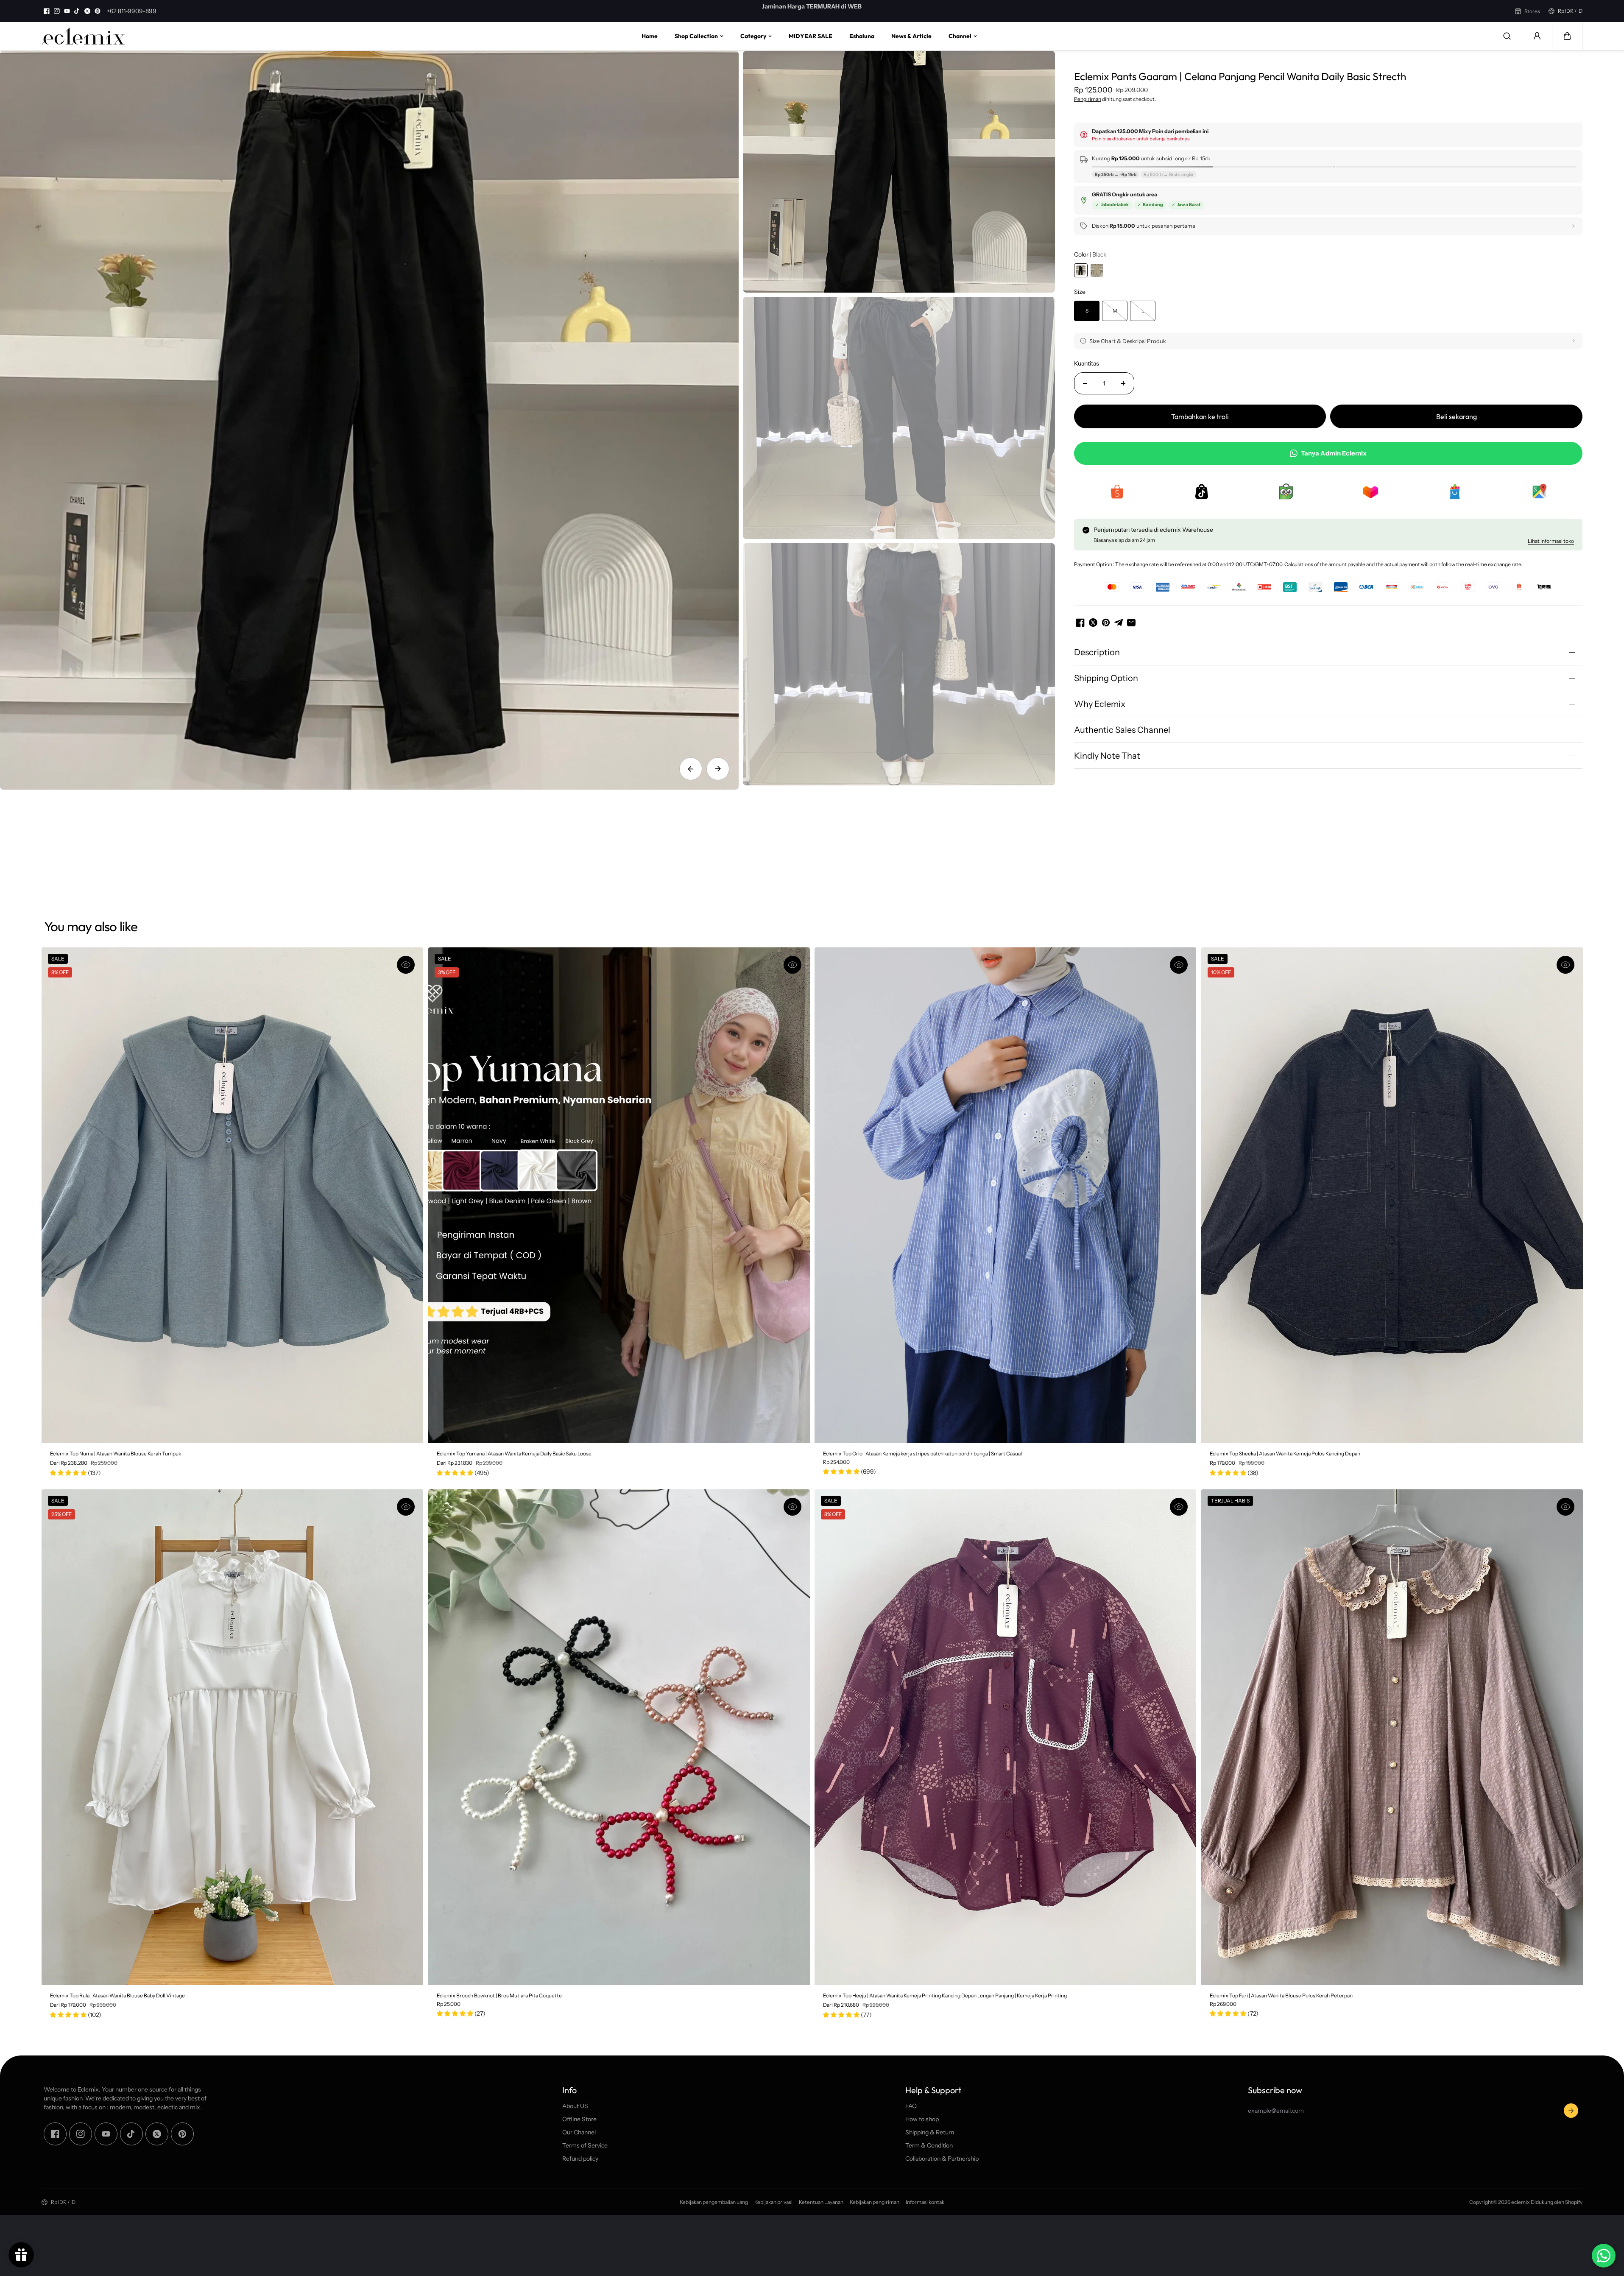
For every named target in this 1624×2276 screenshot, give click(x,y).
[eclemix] (84, 36)
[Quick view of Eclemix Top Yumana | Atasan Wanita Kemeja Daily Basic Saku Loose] (792, 965)
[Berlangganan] (1571, 2111)
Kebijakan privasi (773, 2202)
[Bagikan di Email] (1131, 623)
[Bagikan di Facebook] (1080, 623)
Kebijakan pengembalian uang (714, 2202)
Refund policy (580, 2159)
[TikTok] (77, 11)
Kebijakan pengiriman (875, 2202)
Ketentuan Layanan (821, 2202)
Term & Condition (929, 2145)
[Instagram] (57, 11)
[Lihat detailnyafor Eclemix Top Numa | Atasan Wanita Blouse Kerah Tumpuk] (232, 1195)
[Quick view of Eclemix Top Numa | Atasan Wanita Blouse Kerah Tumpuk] (406, 965)
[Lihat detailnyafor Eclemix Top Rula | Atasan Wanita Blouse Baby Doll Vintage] (232, 1737)
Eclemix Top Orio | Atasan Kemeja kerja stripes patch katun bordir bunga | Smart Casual (922, 1454)
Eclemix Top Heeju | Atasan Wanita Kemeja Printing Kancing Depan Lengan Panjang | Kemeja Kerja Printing (945, 1995)
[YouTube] (67, 11)
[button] (1567, 36)
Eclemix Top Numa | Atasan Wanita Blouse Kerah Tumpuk (116, 1454)
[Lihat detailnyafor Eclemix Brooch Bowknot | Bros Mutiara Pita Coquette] (619, 1737)
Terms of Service (585, 2145)
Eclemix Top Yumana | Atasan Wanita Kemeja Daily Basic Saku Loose (514, 1454)
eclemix (1521, 2202)
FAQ (911, 2106)
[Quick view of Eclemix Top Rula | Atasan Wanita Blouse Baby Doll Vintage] (406, 1507)
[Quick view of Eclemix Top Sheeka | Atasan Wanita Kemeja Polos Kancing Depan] (1565, 965)
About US (575, 2106)
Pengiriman (1088, 99)
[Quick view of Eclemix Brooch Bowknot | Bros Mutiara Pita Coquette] (792, 1507)
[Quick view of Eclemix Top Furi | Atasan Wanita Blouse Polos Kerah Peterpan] (1565, 1507)
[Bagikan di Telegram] (1119, 623)
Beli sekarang (1457, 416)
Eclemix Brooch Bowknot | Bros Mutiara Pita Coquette (499, 1995)
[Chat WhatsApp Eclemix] (1604, 2256)
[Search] (1507, 36)
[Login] (1537, 36)
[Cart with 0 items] (1567, 36)
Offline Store (579, 2119)
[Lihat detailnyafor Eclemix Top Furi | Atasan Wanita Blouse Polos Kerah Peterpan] (1392, 1737)
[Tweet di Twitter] (1093, 623)
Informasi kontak (925, 2202)
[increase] (1123, 383)
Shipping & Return (930, 2132)
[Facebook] (47, 11)
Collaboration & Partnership (942, 2159)
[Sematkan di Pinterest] (1106, 623)
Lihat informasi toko (1551, 541)
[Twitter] (87, 11)
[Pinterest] (98, 11)
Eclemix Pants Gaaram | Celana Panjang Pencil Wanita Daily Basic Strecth (1240, 76)
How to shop (922, 2119)
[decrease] (1085, 383)
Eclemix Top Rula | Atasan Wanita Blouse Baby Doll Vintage (117, 1995)
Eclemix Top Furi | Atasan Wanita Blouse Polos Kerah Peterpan (1281, 1995)
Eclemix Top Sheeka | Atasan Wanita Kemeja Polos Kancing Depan (1285, 1454)
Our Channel (579, 2132)
